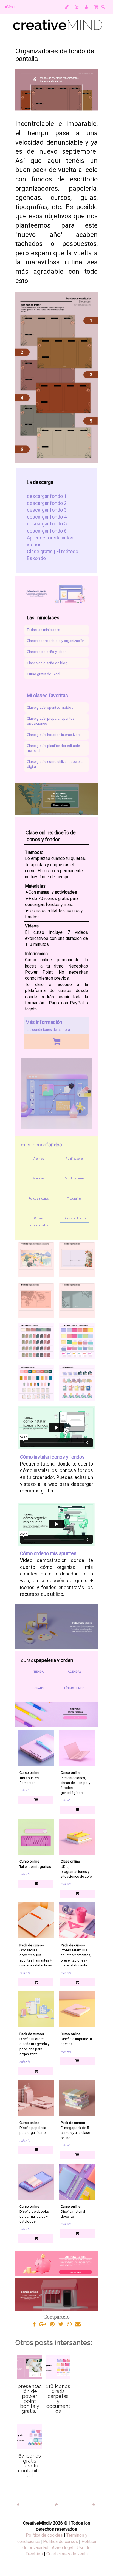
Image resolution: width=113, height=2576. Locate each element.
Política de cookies (44, 2535)
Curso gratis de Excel (43, 674)
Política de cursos (60, 2542)
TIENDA (39, 1672)
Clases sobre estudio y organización (56, 641)
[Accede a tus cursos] (67, 7)
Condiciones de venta (67, 2554)
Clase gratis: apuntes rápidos (50, 707)
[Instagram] (77, 7)
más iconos (41, 1145)
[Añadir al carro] (56, 1041)
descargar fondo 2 (47, 503)
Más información (44, 1022)
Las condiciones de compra (48, 1030)
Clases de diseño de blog (47, 663)
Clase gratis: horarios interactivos (53, 735)
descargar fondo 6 (47, 531)
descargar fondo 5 (47, 524)
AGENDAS (74, 1672)
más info (25, 1790)
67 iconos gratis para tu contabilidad (30, 2466)
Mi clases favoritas (47, 695)
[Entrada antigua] (94, 2505)
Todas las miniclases (43, 630)
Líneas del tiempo (74, 1218)
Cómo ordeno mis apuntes (48, 1553)
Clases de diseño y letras (47, 652)
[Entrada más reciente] (19, 2505)
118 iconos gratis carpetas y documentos (58, 2399)
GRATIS (39, 1688)
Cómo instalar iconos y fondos (52, 1457)
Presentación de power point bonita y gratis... (30, 2399)
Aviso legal (63, 2548)
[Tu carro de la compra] (96, 7)
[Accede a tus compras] (86, 7)
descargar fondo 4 (47, 517)
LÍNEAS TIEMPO (74, 1688)
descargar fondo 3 (47, 510)
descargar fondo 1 (47, 496)
